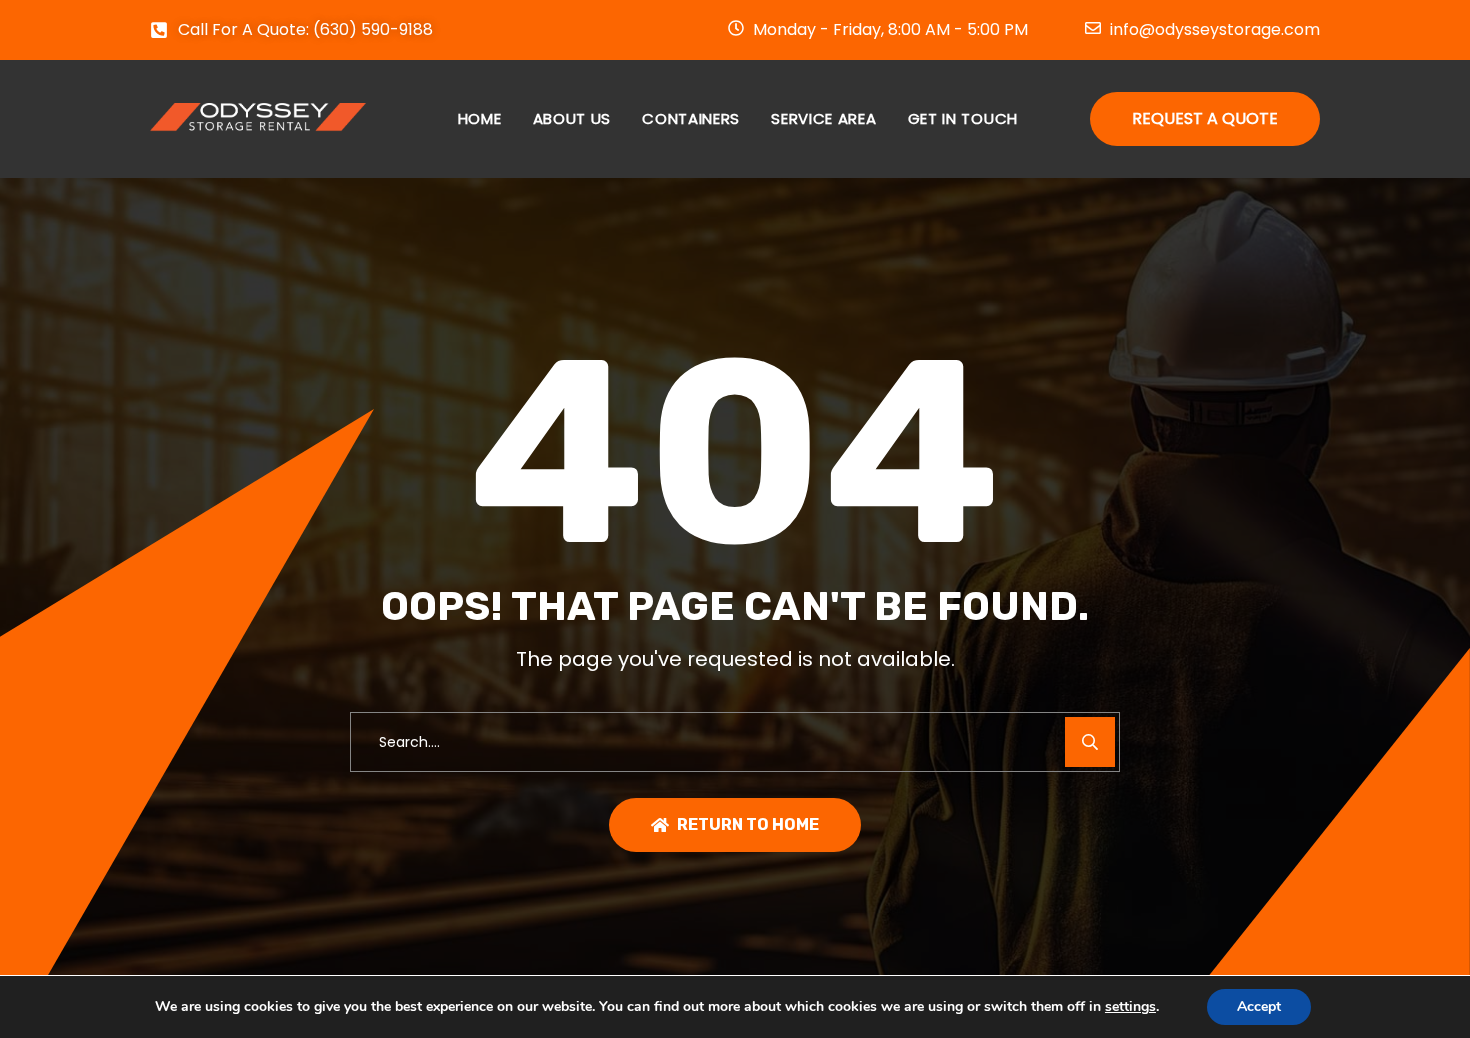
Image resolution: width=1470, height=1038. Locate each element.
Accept (1259, 1006)
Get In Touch (963, 118)
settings (1130, 1007)
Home (480, 118)
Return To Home (748, 824)
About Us (572, 118)
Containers (691, 118)
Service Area (823, 118)
